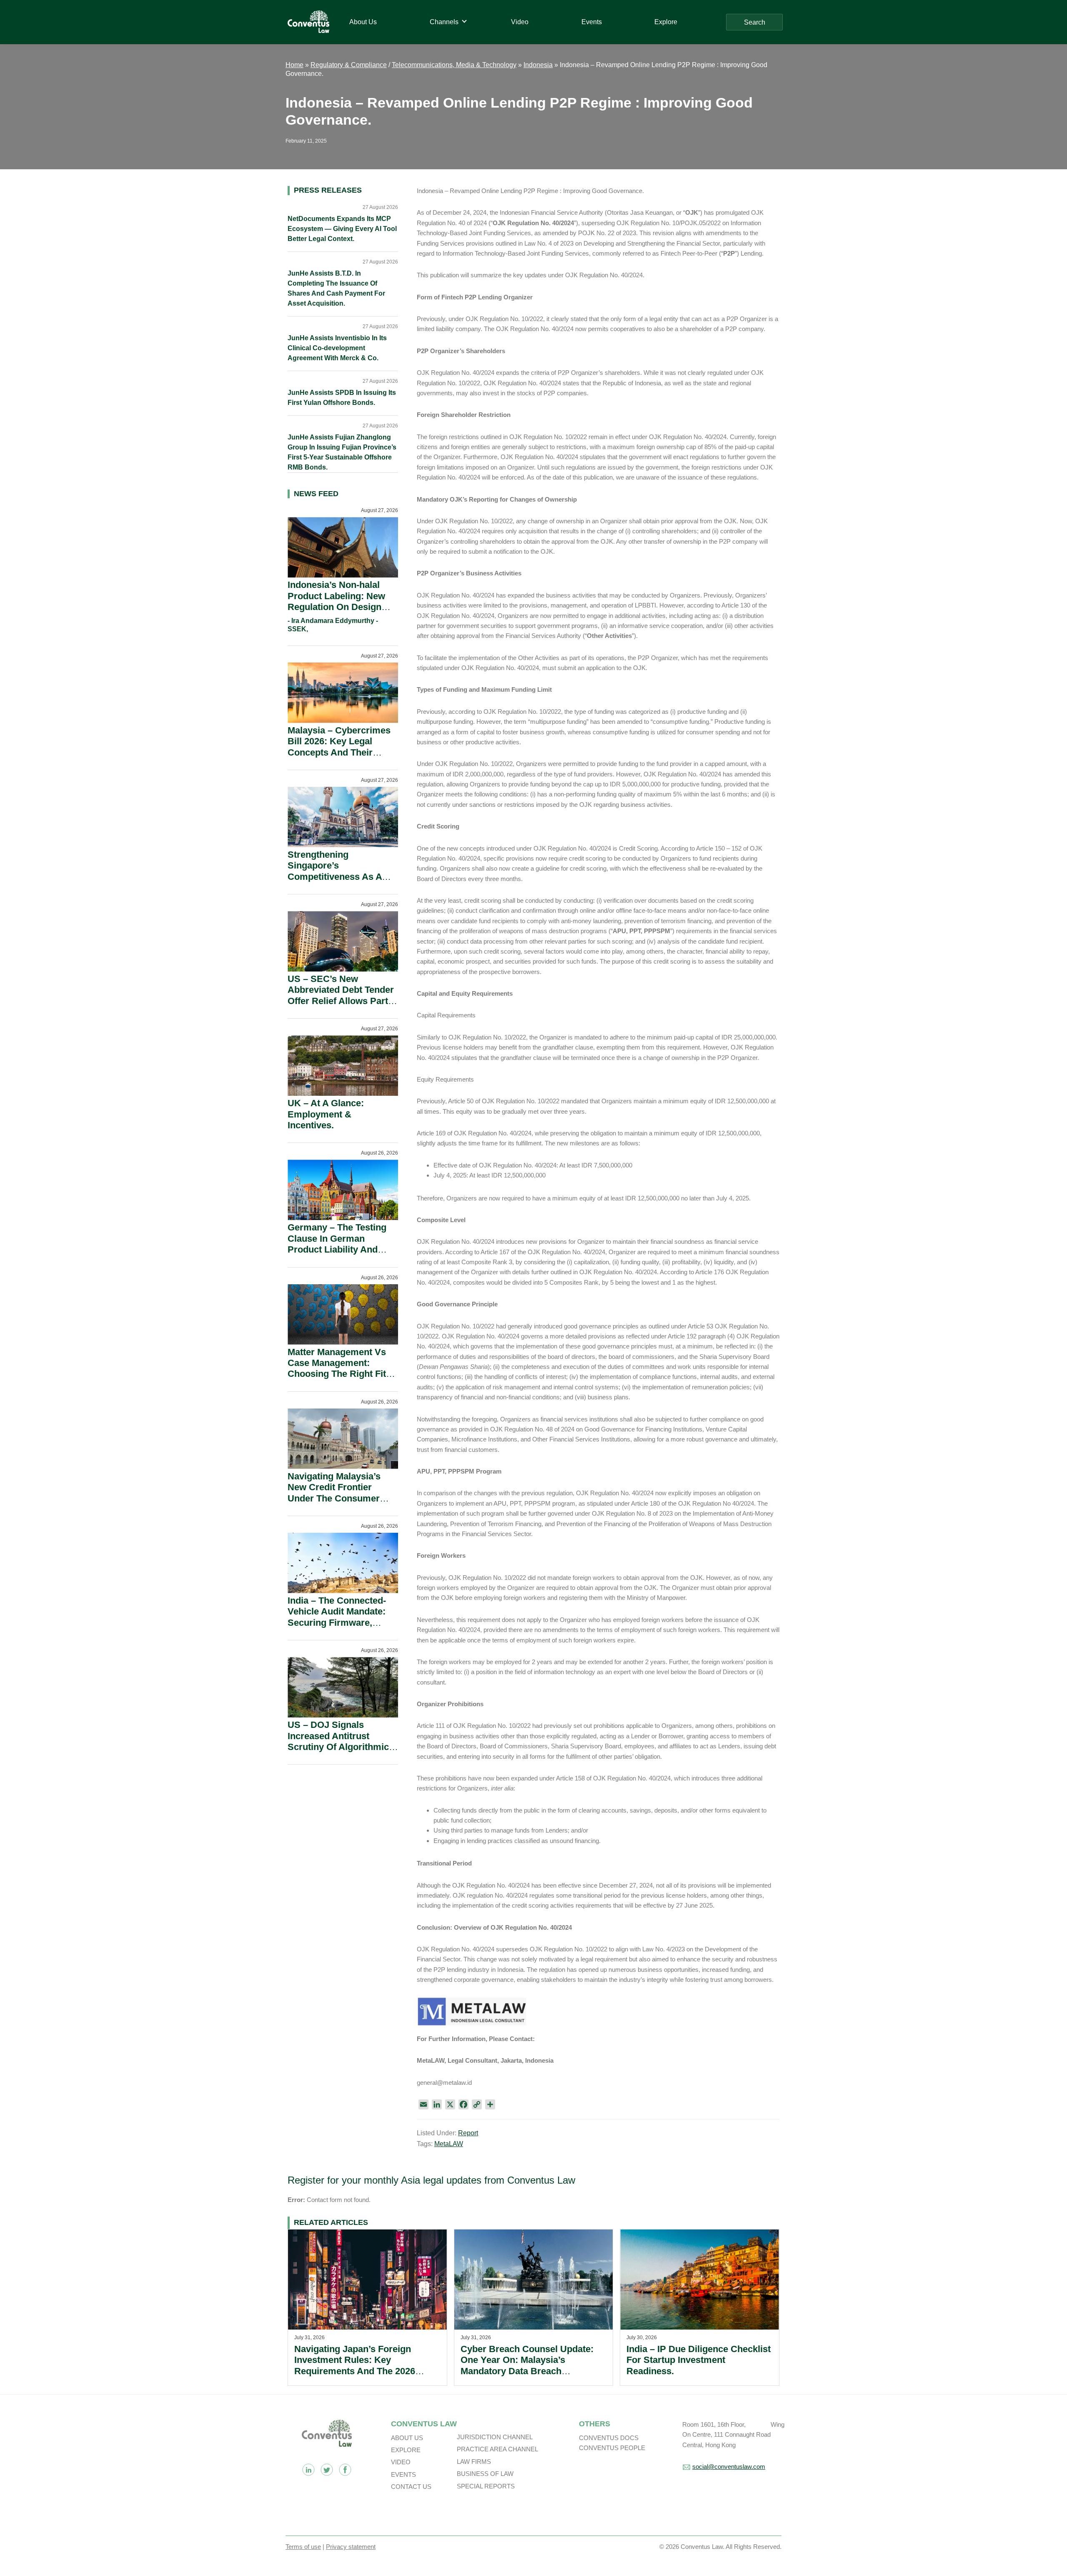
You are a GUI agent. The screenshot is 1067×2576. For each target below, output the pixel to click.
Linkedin (308, 2470)
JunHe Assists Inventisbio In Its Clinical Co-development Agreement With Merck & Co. (337, 348)
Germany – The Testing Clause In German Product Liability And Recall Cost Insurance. (337, 1244)
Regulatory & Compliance (349, 65)
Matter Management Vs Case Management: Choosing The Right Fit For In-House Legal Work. (342, 1368)
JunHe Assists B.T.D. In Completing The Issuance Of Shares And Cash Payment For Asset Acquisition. (336, 288)
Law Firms (474, 2462)
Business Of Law (485, 2474)
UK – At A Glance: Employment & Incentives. (326, 1114)
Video (401, 2462)
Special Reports (486, 2486)
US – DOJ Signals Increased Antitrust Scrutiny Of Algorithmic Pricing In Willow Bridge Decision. (339, 1747)
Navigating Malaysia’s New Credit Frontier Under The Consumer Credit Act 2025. (334, 1493)
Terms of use (303, 2547)
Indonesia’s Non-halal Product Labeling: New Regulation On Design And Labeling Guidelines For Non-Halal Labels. (340, 607)
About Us (407, 2438)
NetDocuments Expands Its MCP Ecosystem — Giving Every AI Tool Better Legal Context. (342, 229)
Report (468, 2133)
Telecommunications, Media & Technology (454, 65)
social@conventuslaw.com (729, 2467)
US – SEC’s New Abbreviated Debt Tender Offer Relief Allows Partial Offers (343, 995)
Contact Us (411, 2487)
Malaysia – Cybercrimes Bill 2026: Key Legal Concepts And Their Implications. (339, 747)
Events (403, 2474)
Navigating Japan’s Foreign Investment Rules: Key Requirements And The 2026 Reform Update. (355, 2365)
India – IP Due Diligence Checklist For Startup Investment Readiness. (699, 2360)
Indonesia (538, 65)
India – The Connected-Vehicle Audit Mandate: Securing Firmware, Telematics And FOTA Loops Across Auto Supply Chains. (337, 1628)
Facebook (345, 2470)
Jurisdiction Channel (495, 2437)
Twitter (327, 2470)
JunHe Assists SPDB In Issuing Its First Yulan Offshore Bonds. (342, 398)
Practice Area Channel (497, 2449)
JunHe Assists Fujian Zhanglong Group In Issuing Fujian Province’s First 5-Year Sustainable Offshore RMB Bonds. (342, 452)
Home (294, 65)
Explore (406, 2450)
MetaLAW (449, 2144)
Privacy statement (351, 2547)
